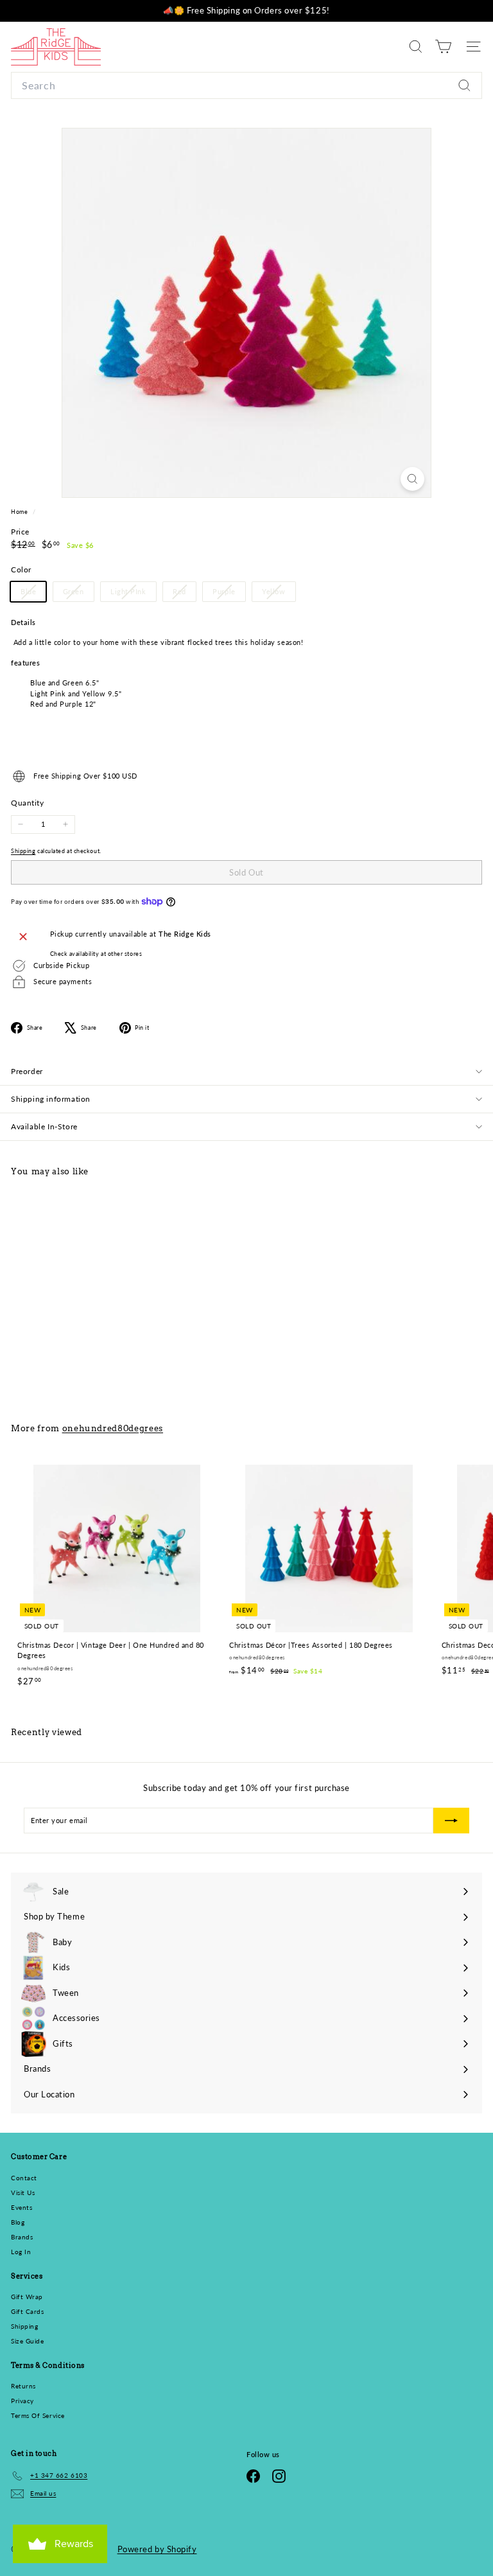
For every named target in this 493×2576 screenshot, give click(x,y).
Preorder (27, 1071)
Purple (229, 594)
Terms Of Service (38, 2415)
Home (20, 512)
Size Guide (28, 2341)
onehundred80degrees (113, 1428)
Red (184, 594)
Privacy (22, 2401)
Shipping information (51, 1099)
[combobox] (246, 85)
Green (78, 594)
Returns (23, 2386)
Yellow (278, 594)
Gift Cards (28, 2311)
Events (22, 2207)
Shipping (23, 851)
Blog (18, 2222)
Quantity (27, 803)
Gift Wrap (27, 2297)
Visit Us (23, 2192)
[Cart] (443, 47)
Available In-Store (44, 1126)
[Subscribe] (451, 1821)
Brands (22, 2237)
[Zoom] (412, 479)
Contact (24, 2178)
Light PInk (133, 594)
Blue (33, 594)
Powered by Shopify (157, 2549)
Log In (21, 2252)
